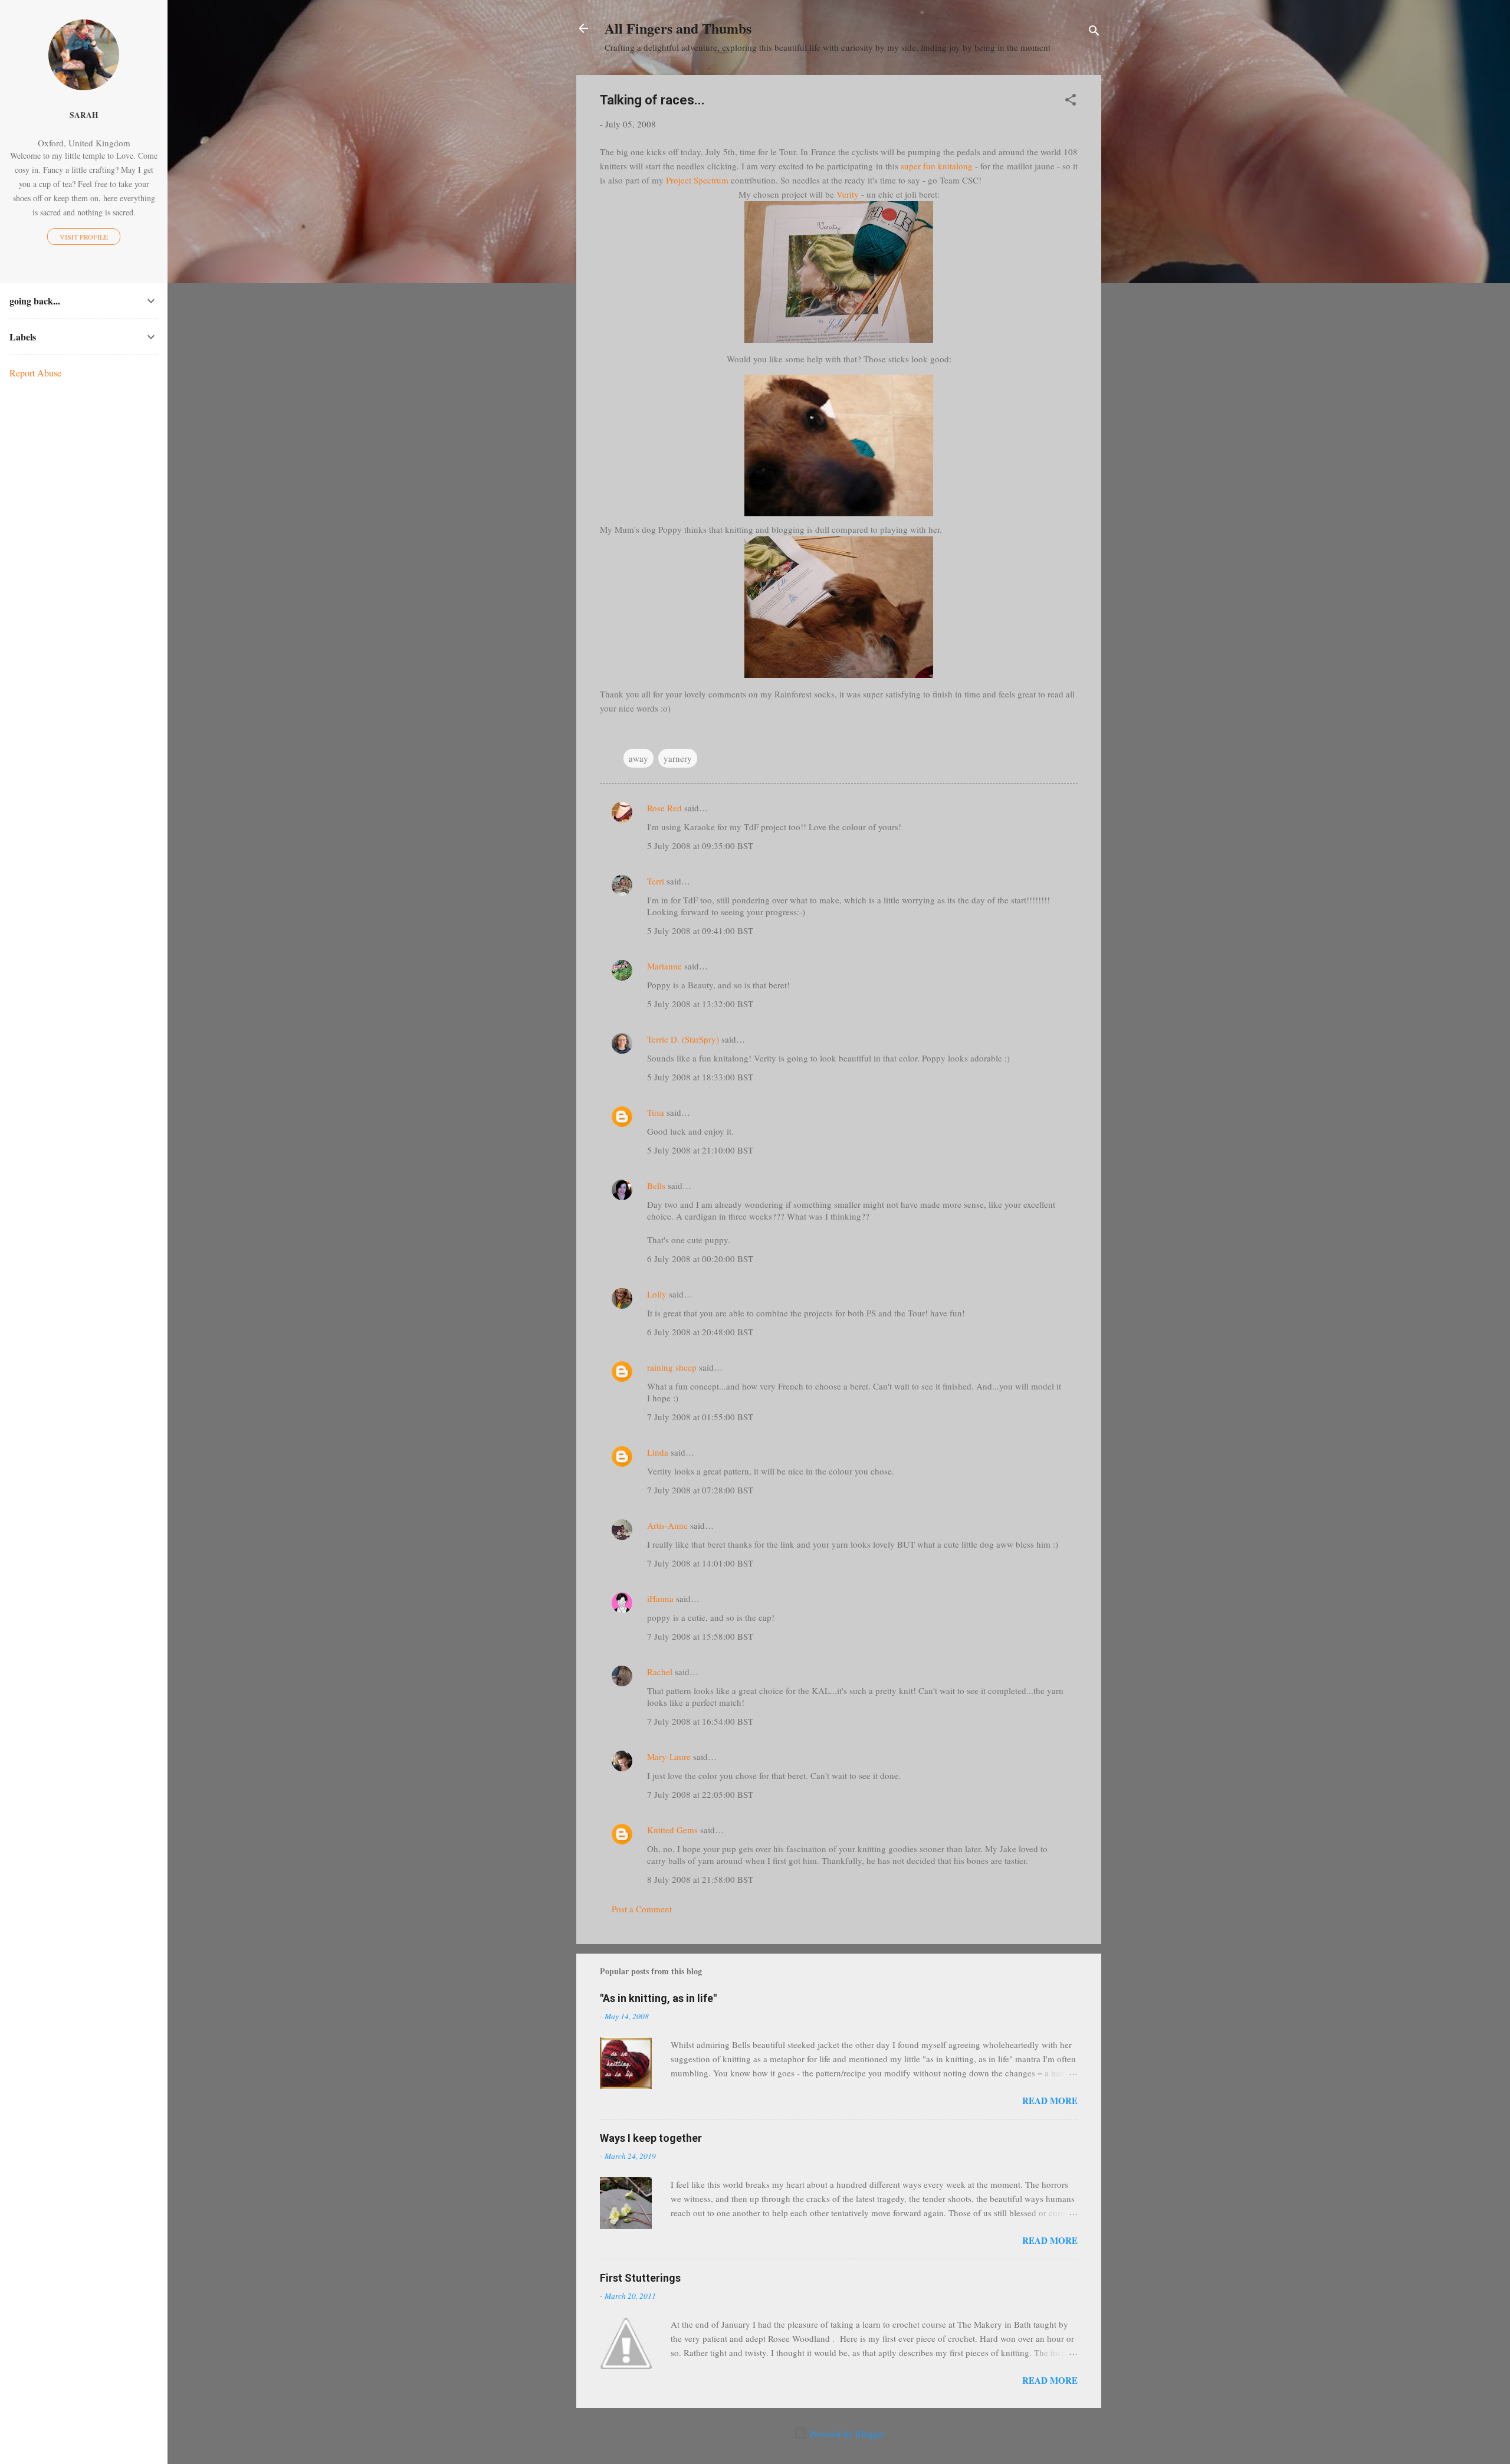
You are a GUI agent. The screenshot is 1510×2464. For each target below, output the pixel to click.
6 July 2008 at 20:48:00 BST (700, 1332)
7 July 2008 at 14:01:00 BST (700, 1563)
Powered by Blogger (846, 2433)
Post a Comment (642, 1909)
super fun (937, 166)
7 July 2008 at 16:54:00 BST (700, 1721)
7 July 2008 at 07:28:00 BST (700, 1490)
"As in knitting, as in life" (658, 1998)
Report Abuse (35, 373)
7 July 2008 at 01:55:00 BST (700, 1417)
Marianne (664, 966)
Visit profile (84, 237)
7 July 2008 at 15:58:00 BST (700, 1636)
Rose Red (664, 808)
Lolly (657, 1294)
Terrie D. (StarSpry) (683, 1039)
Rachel (660, 1672)
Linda (658, 1452)
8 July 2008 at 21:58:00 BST (700, 1879)
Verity (848, 194)
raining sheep (672, 1367)
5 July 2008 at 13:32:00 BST (700, 1004)
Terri (656, 881)
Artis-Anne (667, 1525)
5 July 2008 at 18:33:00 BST (700, 1077)
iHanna (660, 1598)
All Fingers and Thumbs (678, 28)
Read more (1050, 2101)
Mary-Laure (669, 1757)
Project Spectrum (697, 180)
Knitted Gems (672, 1830)
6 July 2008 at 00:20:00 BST (700, 1259)
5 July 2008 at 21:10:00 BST (700, 1150)
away (639, 758)
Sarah (84, 115)
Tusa (656, 1112)
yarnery (678, 758)
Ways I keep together (651, 2138)
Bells (656, 1185)
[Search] (1094, 32)
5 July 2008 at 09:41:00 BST (700, 930)
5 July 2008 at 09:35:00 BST (700, 846)
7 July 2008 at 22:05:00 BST (700, 1794)
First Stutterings (640, 2278)
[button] (1071, 101)
